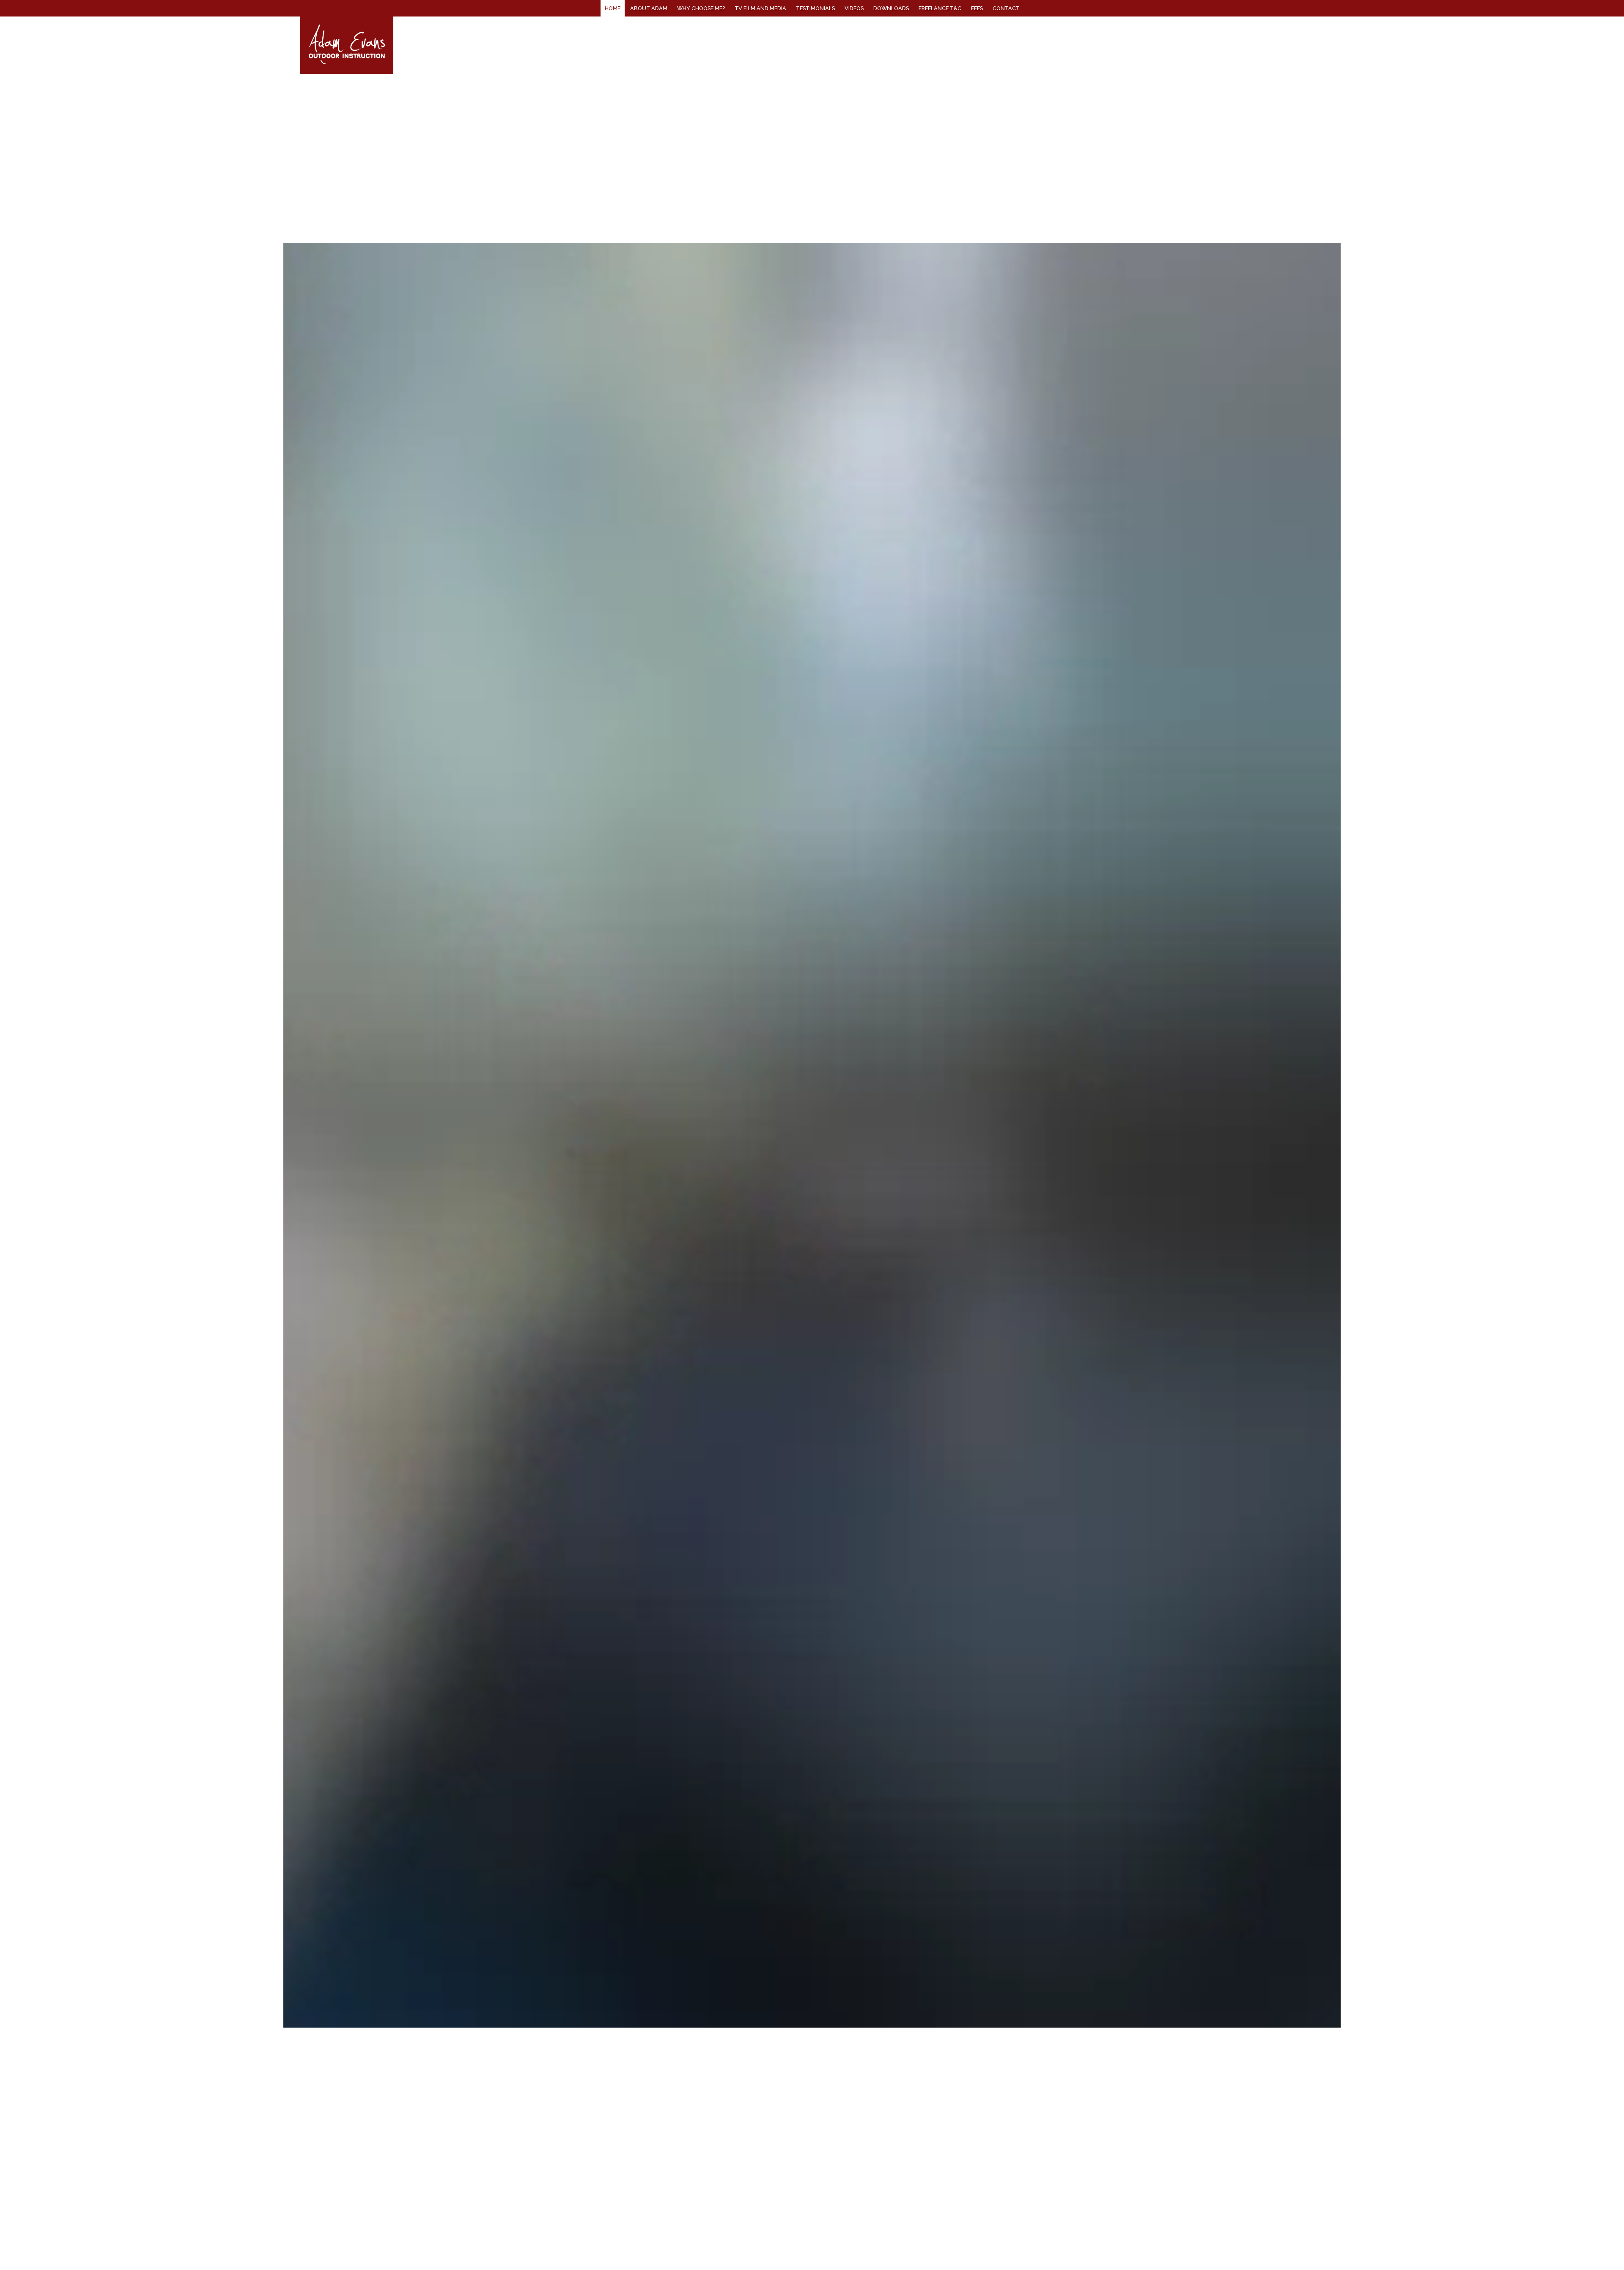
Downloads (891, 8)
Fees (977, 8)
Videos (854, 8)
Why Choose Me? (701, 8)
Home (613, 8)
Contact (1006, 8)
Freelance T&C (940, 8)
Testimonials (815, 8)
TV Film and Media (760, 8)
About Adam (649, 8)
